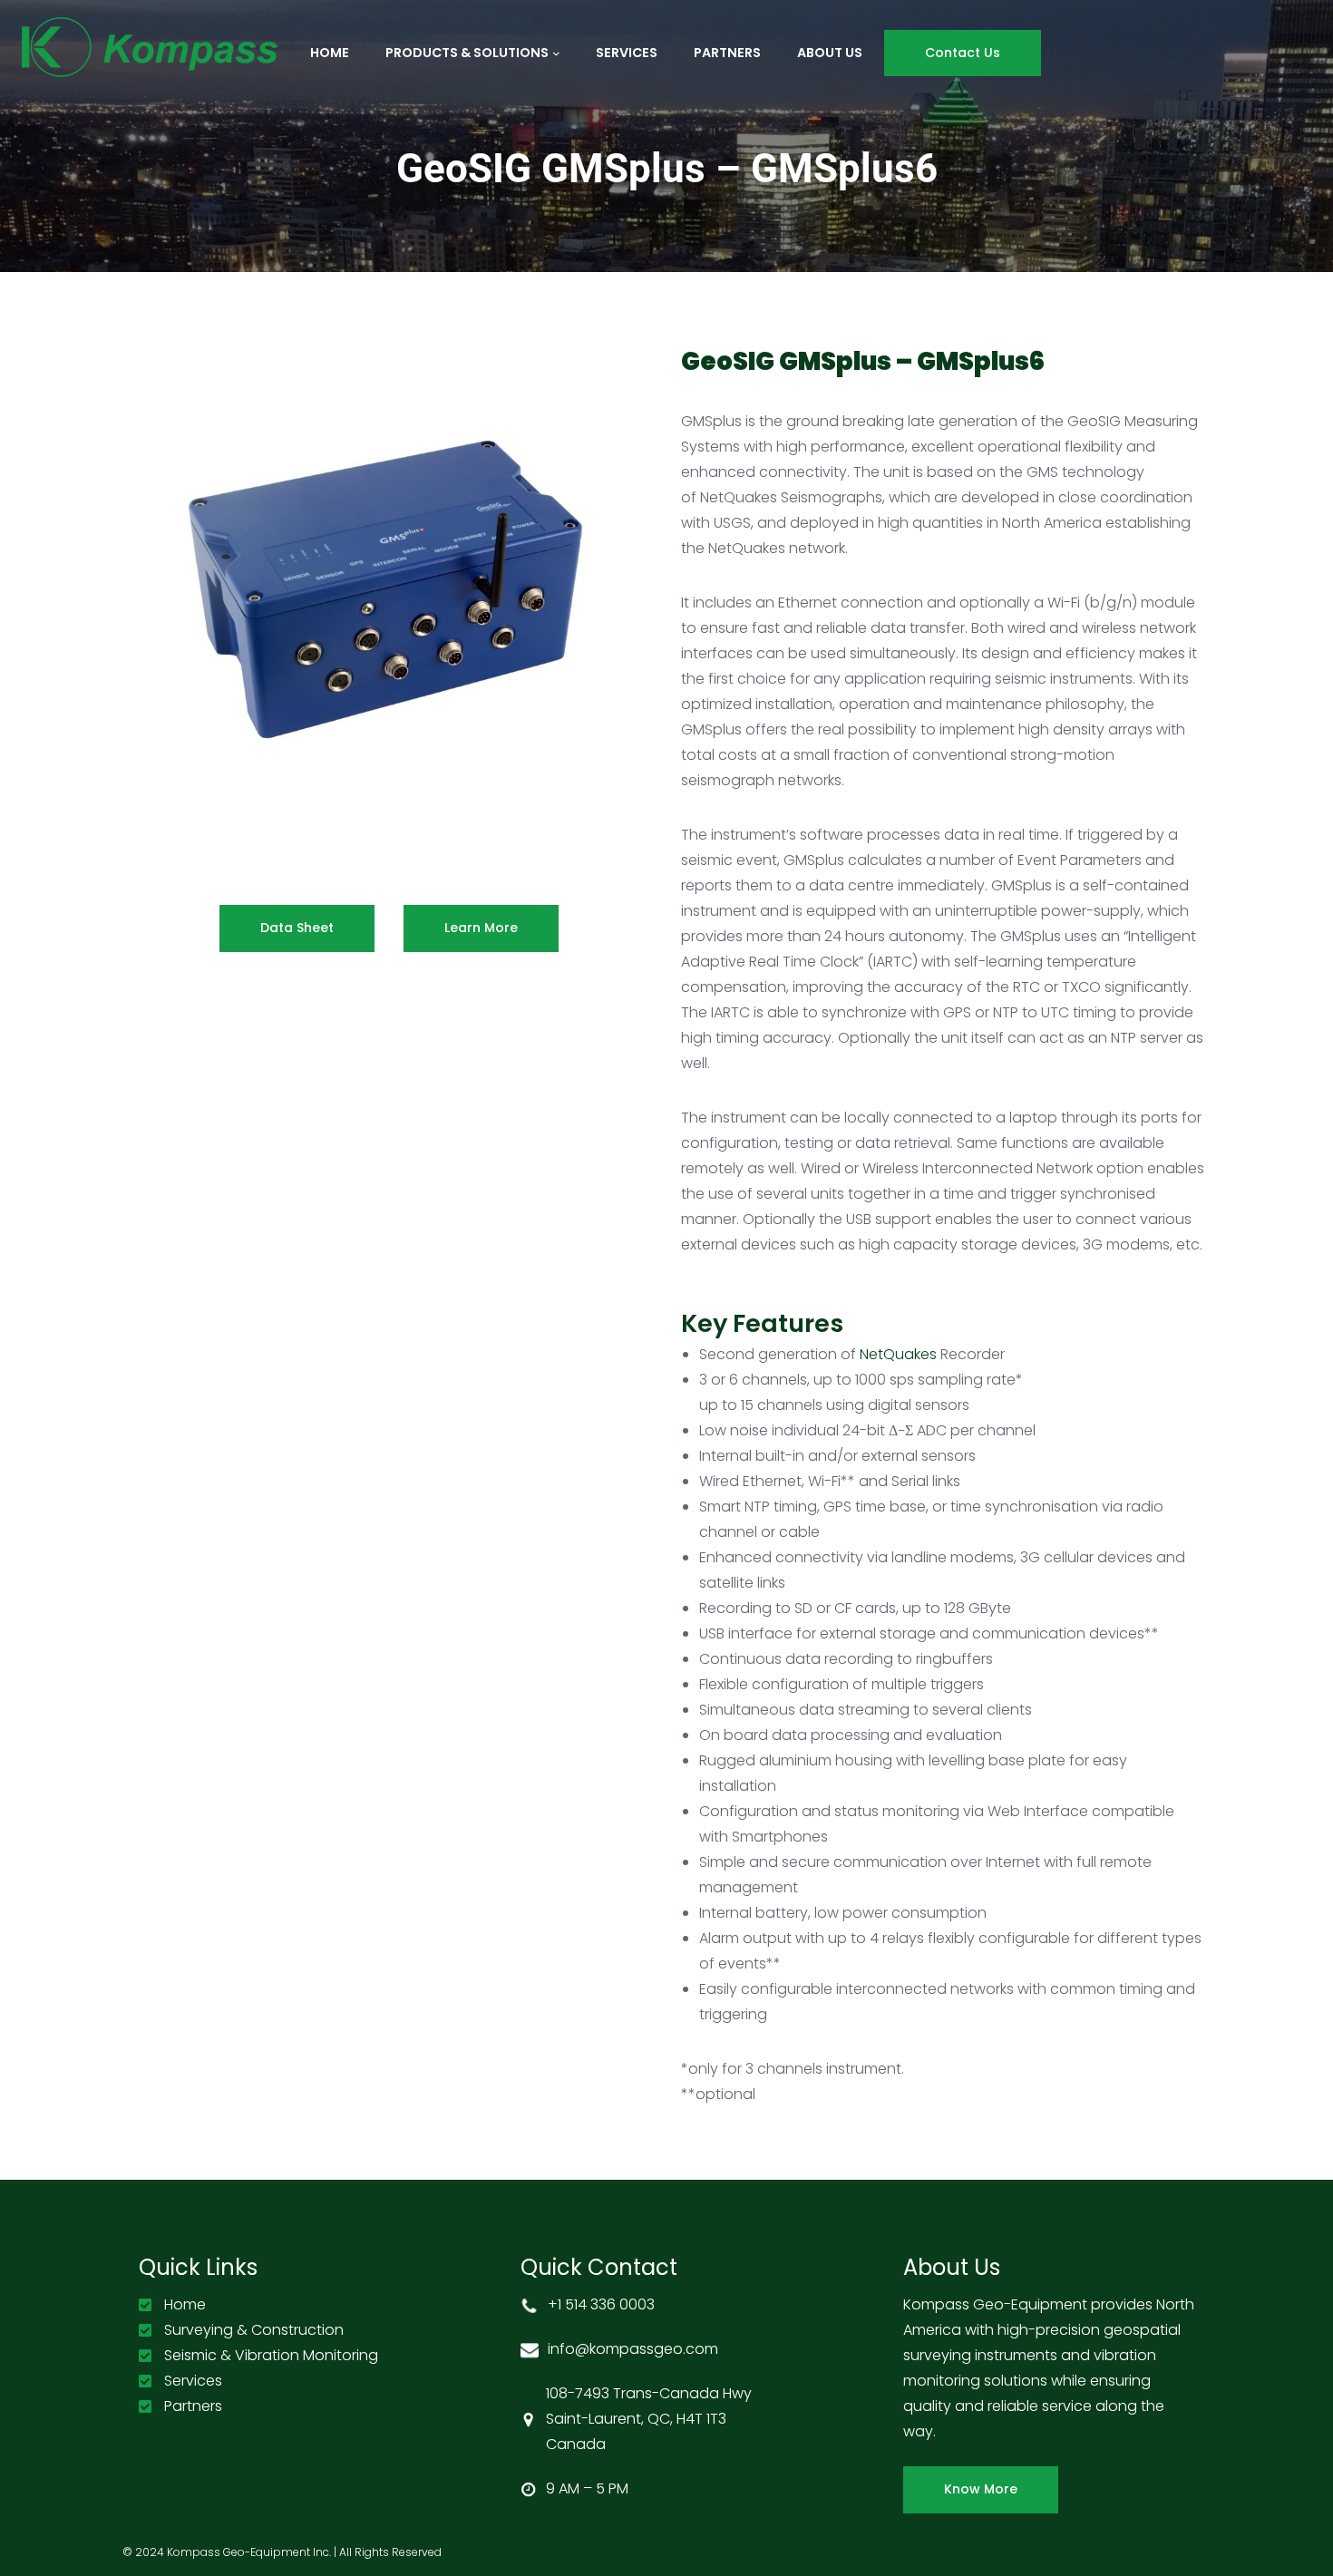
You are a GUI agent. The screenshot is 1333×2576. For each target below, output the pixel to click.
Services (193, 2381)
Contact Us (963, 53)
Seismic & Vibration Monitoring (271, 2355)
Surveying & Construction (254, 2330)
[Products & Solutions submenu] (556, 53)
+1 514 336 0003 (601, 2304)
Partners (193, 2406)
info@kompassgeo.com (633, 2349)
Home (185, 2304)
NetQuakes (898, 1354)
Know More (981, 2489)
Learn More (481, 928)
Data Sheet (297, 928)
